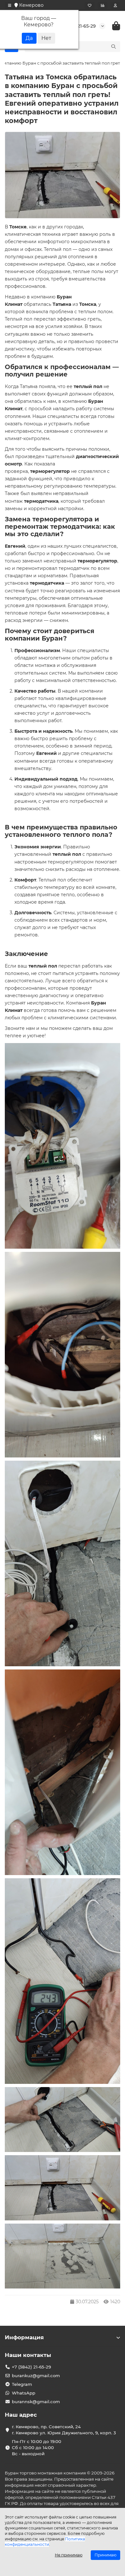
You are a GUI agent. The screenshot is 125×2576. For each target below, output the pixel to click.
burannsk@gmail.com (36, 2402)
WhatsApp (24, 2393)
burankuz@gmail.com (36, 2376)
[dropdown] (10, 5)
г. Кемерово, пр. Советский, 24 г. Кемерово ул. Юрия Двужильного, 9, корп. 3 (64, 2430)
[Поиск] (113, 47)
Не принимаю (69, 2555)
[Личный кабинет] (115, 5)
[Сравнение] (103, 5)
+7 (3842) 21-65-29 (31, 2367)
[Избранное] (90, 5)
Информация (24, 2337)
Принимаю (105, 2555)
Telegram (22, 2384)
